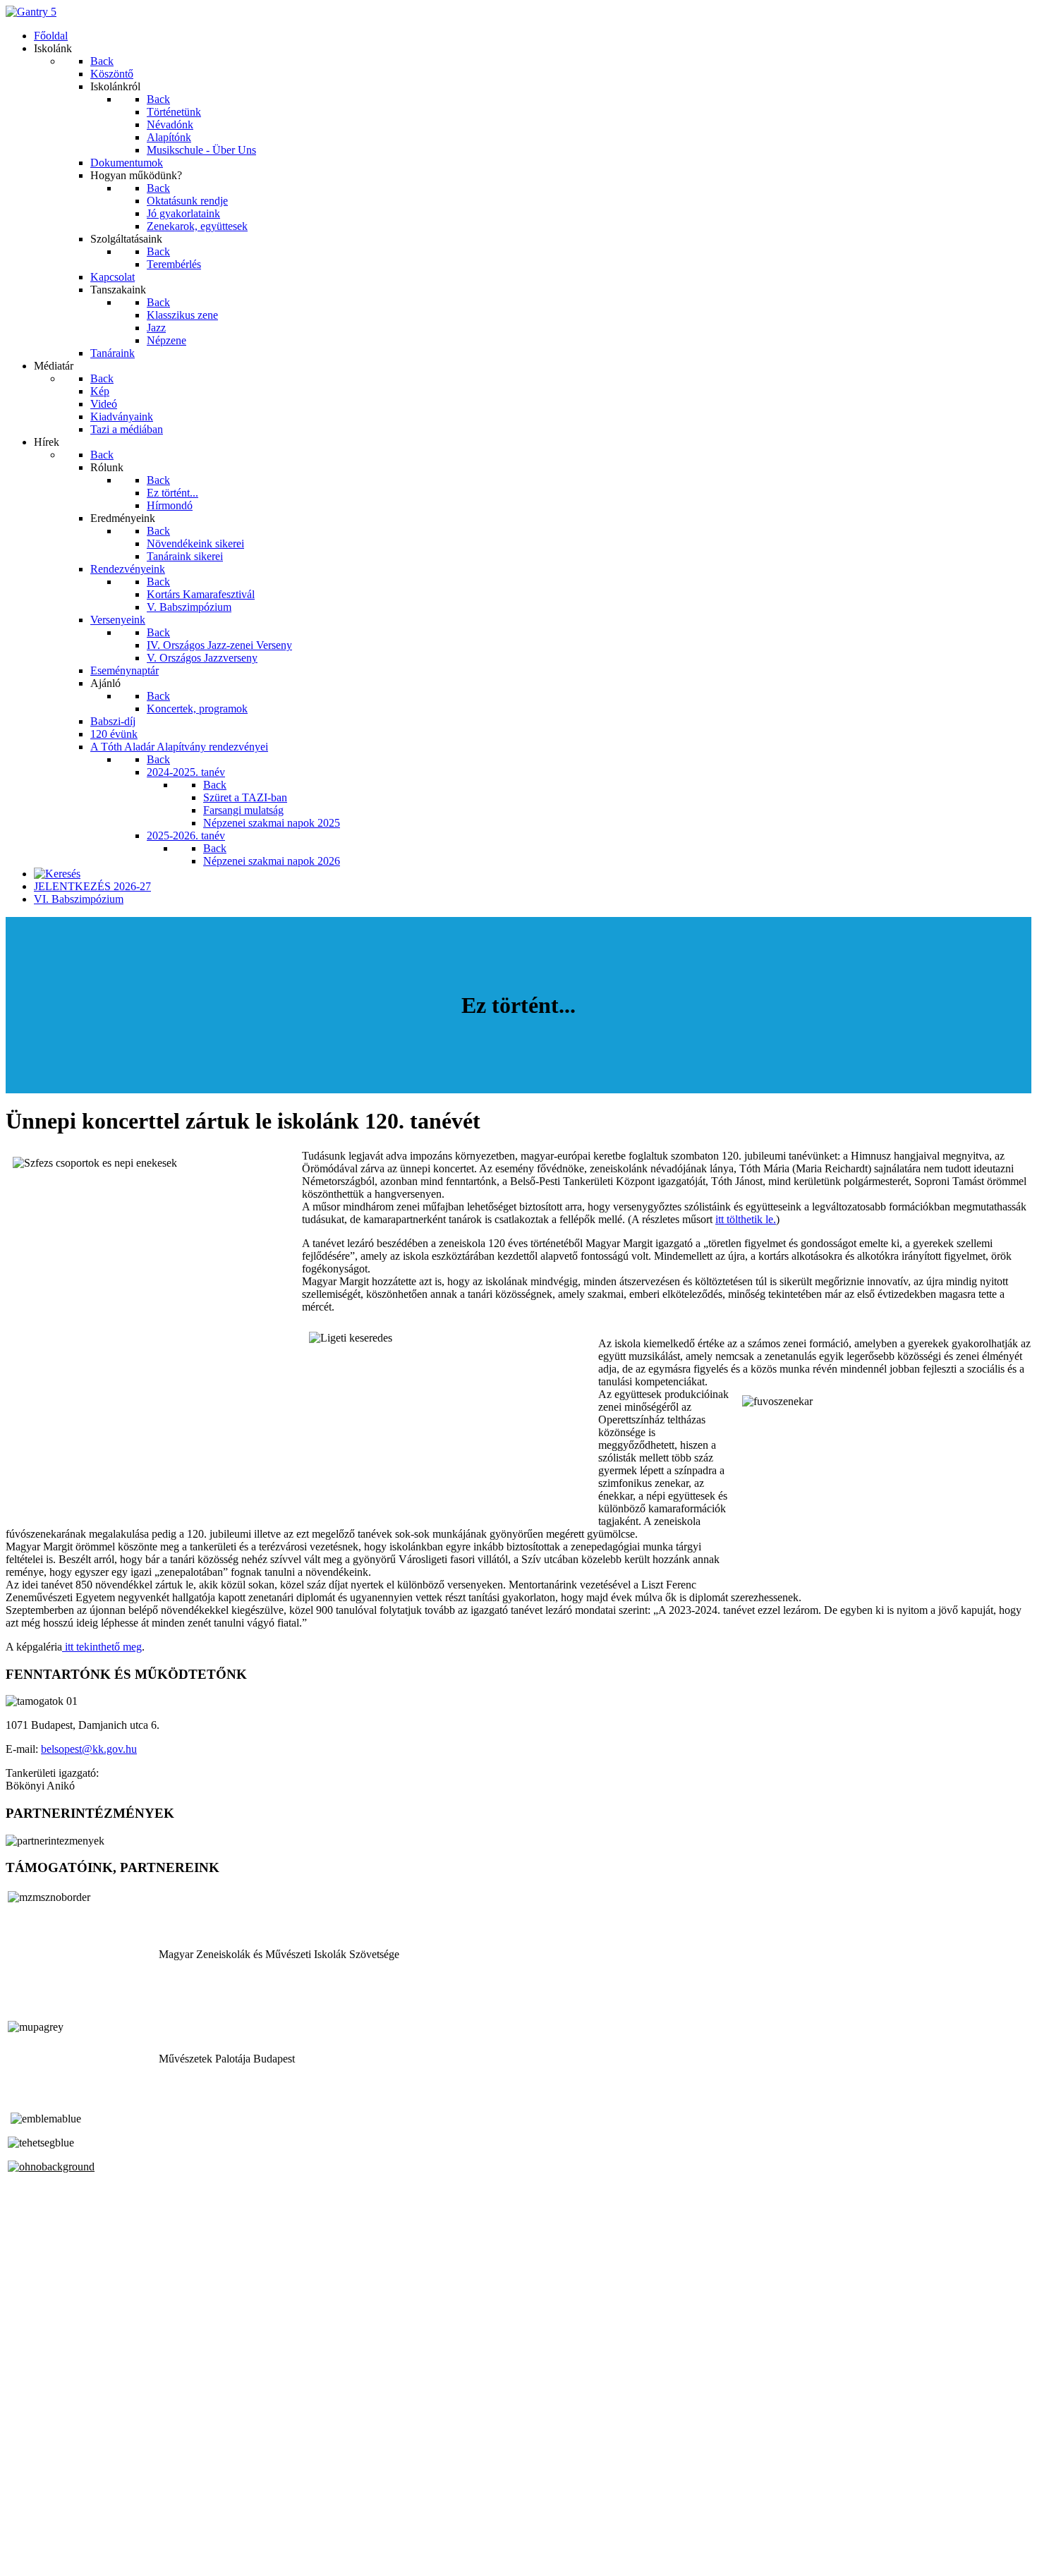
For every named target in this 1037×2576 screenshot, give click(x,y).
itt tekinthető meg (102, 1647)
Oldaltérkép (32, 2521)
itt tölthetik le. (746, 1219)
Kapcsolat (28, 2534)
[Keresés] (57, 874)
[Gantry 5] (31, 12)
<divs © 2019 (38, 2558)
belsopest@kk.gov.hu (89, 1749)
